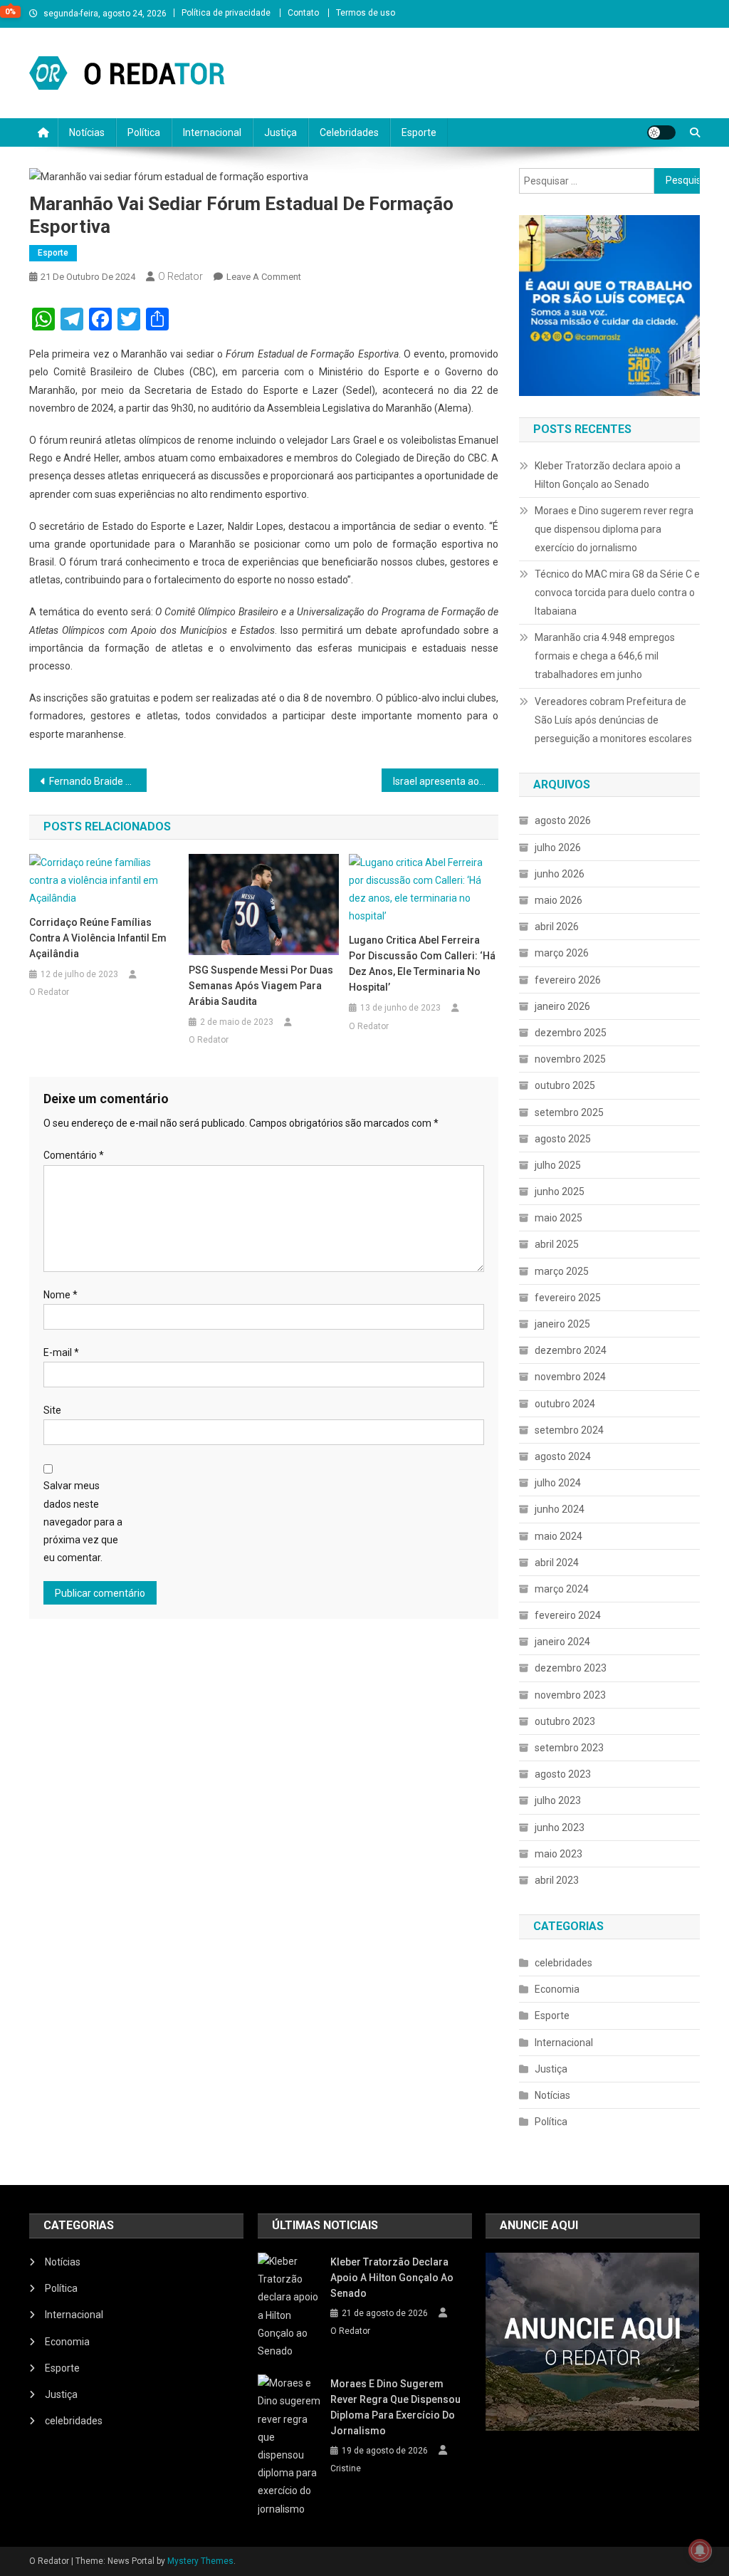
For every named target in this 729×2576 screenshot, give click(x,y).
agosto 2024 (563, 1456)
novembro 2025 (570, 1059)
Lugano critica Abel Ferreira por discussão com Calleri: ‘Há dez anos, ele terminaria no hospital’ (422, 964)
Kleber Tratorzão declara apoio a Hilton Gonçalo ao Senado (608, 475)
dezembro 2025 (571, 1033)
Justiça (280, 132)
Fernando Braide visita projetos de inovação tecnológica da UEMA (98, 781)
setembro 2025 (569, 1112)
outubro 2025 (565, 1085)
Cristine (346, 2468)
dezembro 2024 (571, 1350)
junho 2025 (560, 1191)
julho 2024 (558, 1483)
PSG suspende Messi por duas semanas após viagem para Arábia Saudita (261, 986)
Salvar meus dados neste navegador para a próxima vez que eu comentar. (83, 1522)
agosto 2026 (563, 820)
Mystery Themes (200, 2561)
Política (144, 132)
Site (52, 1410)
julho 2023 (558, 1800)
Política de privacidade (226, 13)
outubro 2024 (565, 1404)
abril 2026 (557, 927)
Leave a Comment (264, 277)
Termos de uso (366, 13)
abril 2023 (557, 1880)
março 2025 (562, 1271)
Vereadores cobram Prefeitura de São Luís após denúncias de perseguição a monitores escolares (613, 720)
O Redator (180, 276)
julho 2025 (558, 1165)
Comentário (74, 1155)
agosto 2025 (563, 1139)
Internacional (212, 132)
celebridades (563, 1963)
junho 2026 (560, 874)
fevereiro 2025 (568, 1298)
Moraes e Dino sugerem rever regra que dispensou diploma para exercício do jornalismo (614, 529)
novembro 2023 (570, 1695)
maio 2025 (558, 1218)
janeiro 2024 (562, 1642)
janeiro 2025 (562, 1324)
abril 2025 (557, 1244)
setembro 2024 (569, 1430)
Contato (303, 13)
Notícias (87, 132)
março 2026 (562, 953)
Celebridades (349, 132)
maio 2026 (558, 900)
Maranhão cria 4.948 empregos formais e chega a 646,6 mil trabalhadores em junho (605, 656)
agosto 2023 (563, 1774)
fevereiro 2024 (568, 1615)
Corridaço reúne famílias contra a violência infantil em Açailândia (98, 938)
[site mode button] (661, 132)
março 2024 (562, 1589)
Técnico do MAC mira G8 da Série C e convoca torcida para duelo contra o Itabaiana (617, 593)
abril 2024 (557, 1563)
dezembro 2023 (571, 1668)
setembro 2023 (569, 1748)
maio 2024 (558, 1536)
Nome (61, 1295)
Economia (557, 1989)
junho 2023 (560, 1827)
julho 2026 (558, 848)
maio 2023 (558, 1854)
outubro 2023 (565, 1721)
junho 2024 (560, 1509)
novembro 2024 (570, 1377)
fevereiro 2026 (568, 980)
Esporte (419, 132)
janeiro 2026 (562, 1006)
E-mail (61, 1352)
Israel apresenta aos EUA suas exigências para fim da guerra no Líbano (446, 781)
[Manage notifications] (700, 2550)
